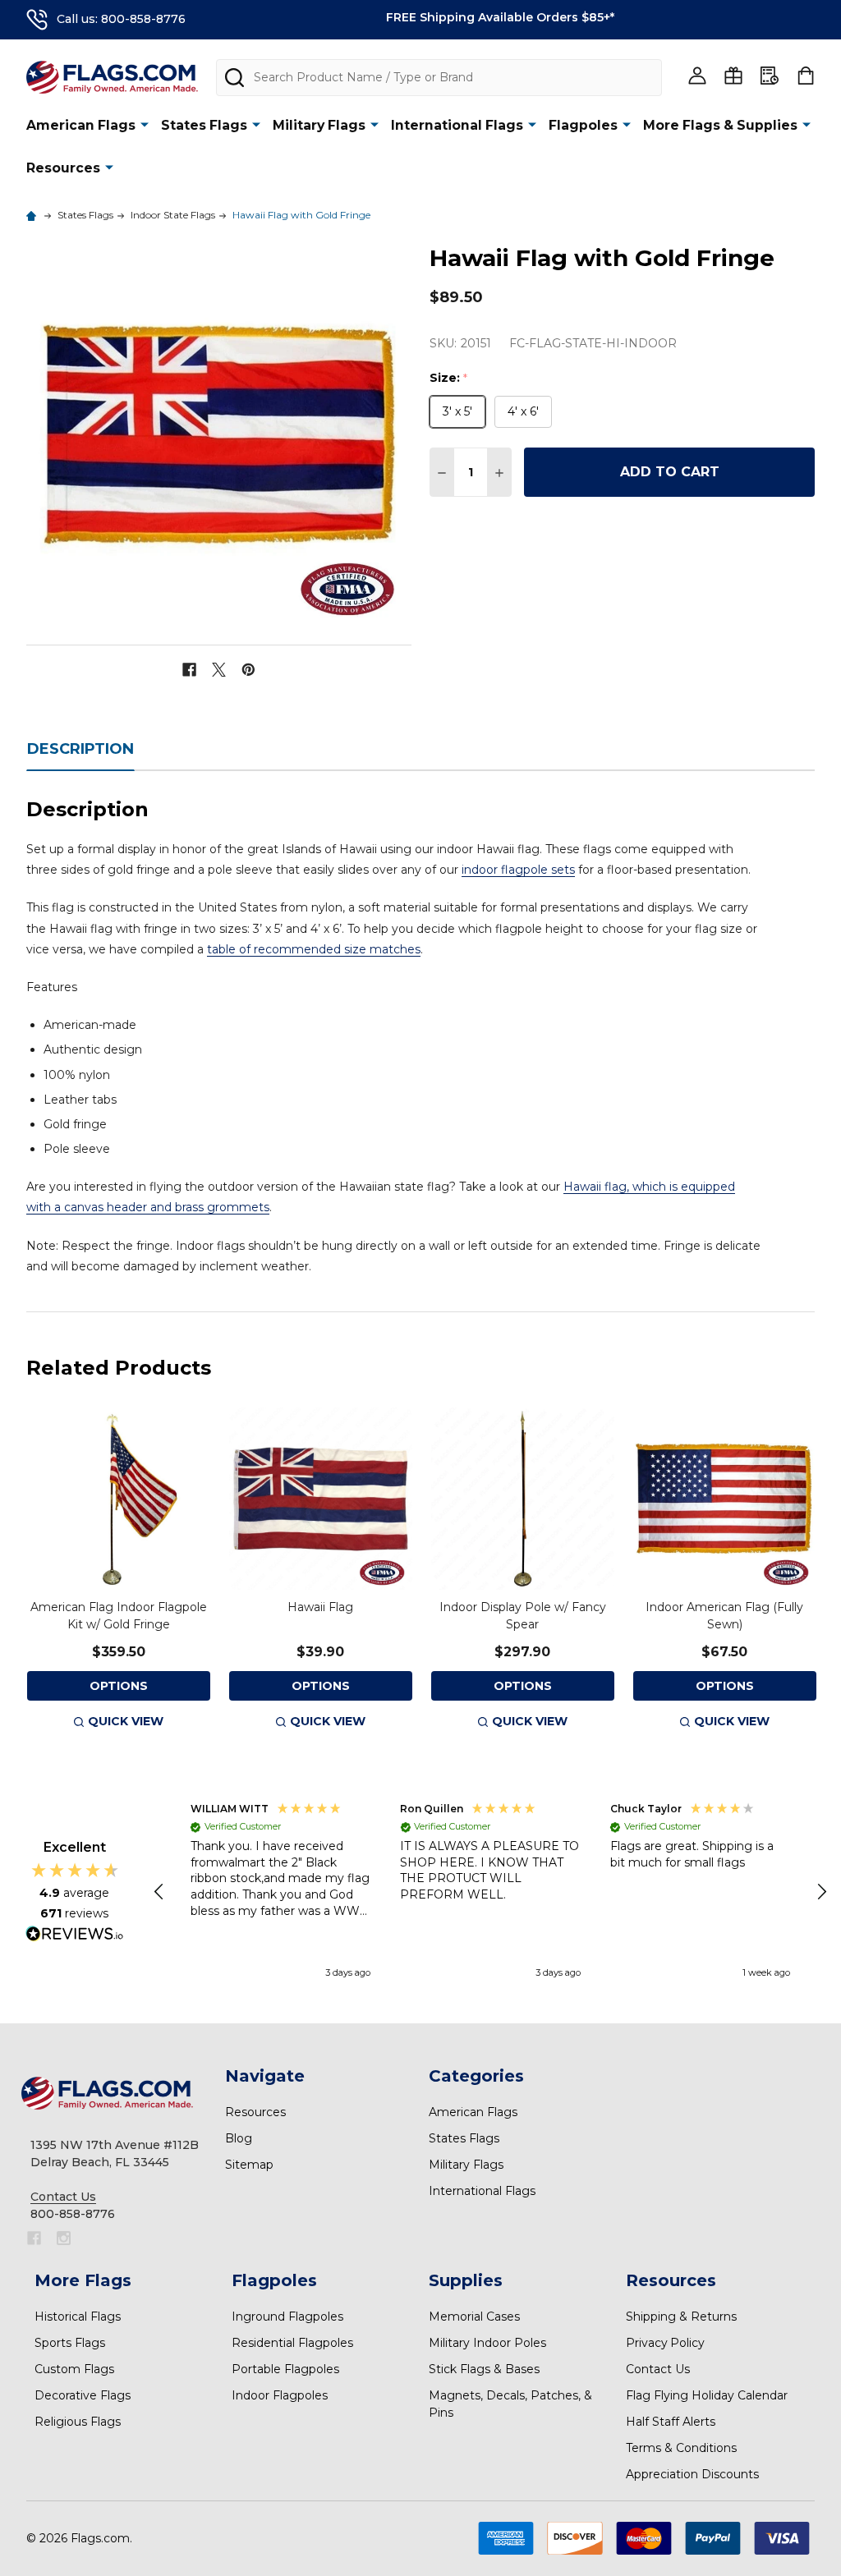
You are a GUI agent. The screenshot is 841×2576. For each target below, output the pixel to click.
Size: (449, 378)
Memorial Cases (474, 2317)
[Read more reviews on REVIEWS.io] (75, 1935)
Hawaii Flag (320, 1607)
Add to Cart (670, 472)
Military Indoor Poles (487, 2343)
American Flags (81, 125)
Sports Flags (70, 2343)
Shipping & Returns (681, 2317)
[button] (160, 1892)
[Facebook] (189, 670)
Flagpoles (583, 125)
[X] (219, 670)
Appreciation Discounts (692, 2474)
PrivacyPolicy (665, 2343)
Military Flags (319, 125)
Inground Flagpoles (287, 2317)
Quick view (126, 1721)
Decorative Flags (83, 2395)
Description (80, 749)
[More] (145, 124)
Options (119, 1686)
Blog (239, 2138)
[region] (491, 1892)
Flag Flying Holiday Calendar (707, 2395)
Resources (63, 168)
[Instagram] (64, 2238)
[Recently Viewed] (770, 76)
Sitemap (249, 2165)
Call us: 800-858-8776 (121, 19)
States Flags (204, 125)
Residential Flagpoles (292, 2343)
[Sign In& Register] (697, 76)
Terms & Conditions (681, 2448)
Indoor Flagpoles (280, 2395)
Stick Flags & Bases (484, 2369)
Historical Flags (78, 2317)
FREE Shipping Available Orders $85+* (500, 17)
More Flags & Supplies (720, 125)
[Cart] (806, 76)
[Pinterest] (248, 670)
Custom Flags (74, 2369)
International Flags (457, 125)
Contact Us (658, 2369)
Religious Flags (78, 2422)
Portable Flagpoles (285, 2369)
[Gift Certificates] (733, 76)
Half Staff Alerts (671, 2422)
